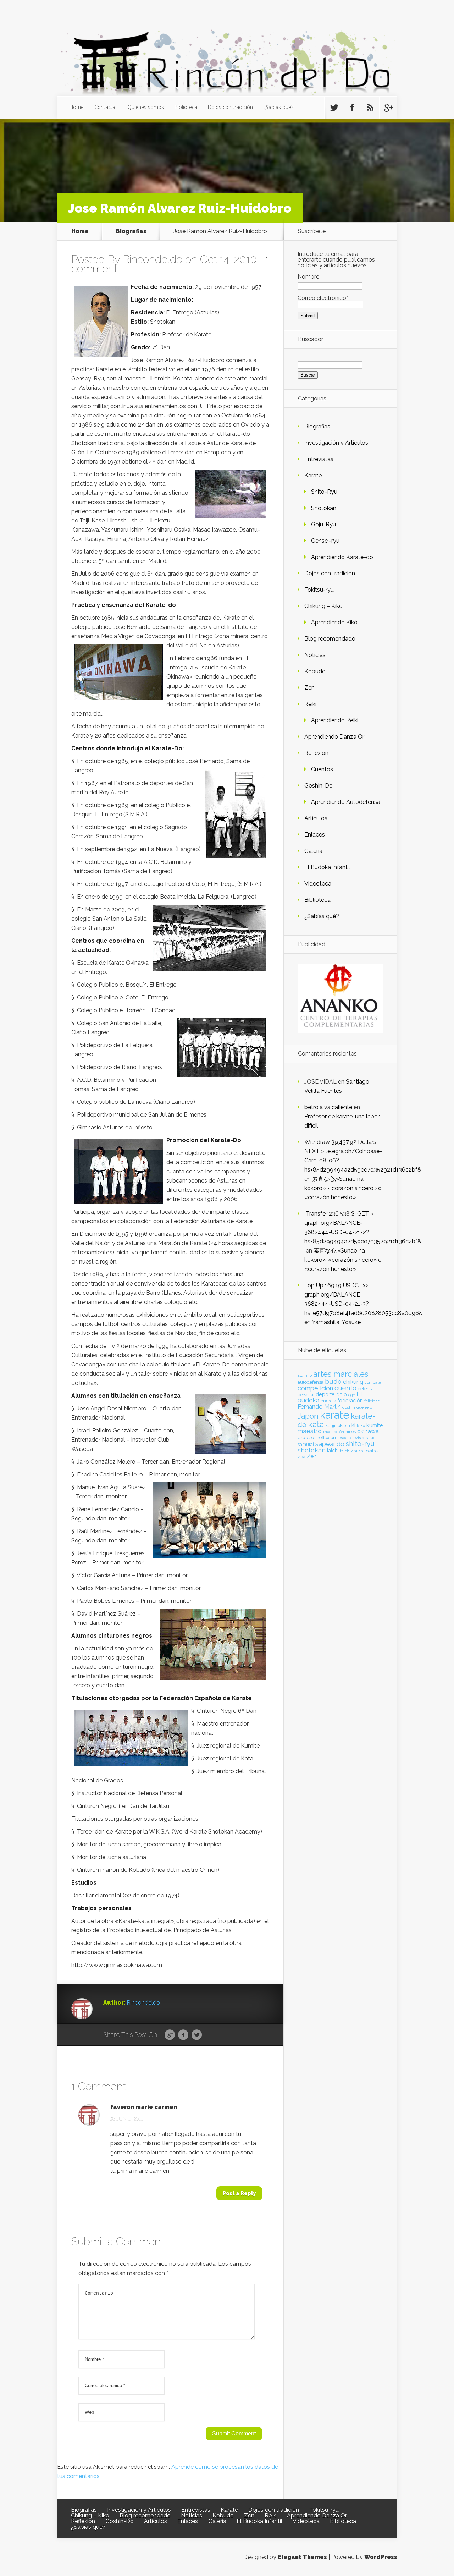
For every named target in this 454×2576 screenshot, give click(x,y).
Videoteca (318, 884)
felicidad (372, 1401)
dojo (342, 1394)
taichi (333, 1451)
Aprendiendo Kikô (334, 622)
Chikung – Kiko (323, 606)
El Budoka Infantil (327, 867)
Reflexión (316, 753)
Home (77, 107)
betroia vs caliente (328, 1107)
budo (333, 1381)
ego (352, 1395)
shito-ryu (360, 1443)
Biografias (131, 231)
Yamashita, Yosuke (336, 1322)
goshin (349, 1407)
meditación (334, 1432)
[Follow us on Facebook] (352, 108)
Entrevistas (319, 459)
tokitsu (372, 1451)
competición (315, 1388)
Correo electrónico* (323, 298)
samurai (306, 1445)
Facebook (183, 2035)
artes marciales (341, 1374)
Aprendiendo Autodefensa (346, 802)
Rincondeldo (153, 259)
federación (350, 1401)
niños (351, 1432)
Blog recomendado (330, 639)
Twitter (197, 2035)
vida (301, 1457)
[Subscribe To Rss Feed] (370, 108)
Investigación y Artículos (336, 443)
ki (353, 1425)
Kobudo (315, 671)
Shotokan (324, 508)
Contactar (106, 107)
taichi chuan (352, 1451)
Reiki (310, 704)
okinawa (368, 1431)
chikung (353, 1382)
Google (170, 2035)
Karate (313, 475)
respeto (344, 1438)
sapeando (330, 1444)
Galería (313, 851)
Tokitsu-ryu (319, 590)
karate (335, 1415)
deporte (325, 1394)
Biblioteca (186, 107)
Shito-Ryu (324, 492)
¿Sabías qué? (322, 916)
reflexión (327, 1438)
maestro (310, 1431)
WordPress (381, 2557)
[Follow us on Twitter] (334, 108)
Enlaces (315, 835)
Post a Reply (239, 2193)
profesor (307, 1437)
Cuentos (322, 769)
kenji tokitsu (338, 1425)
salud (371, 1438)
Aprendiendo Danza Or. (334, 737)
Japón (308, 1416)
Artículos (316, 818)
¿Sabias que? (278, 107)
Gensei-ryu (325, 541)
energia (328, 1401)
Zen (309, 688)
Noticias (315, 655)
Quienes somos (146, 107)
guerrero (364, 1407)
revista (358, 1438)
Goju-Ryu (323, 524)
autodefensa (311, 1382)
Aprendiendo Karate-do (342, 557)
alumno (305, 1375)
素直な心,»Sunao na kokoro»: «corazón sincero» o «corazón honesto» (343, 1188)
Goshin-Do (319, 786)
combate (373, 1382)
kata (316, 1424)
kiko (361, 1426)
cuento (345, 1388)
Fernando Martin (319, 1407)
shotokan (312, 1450)
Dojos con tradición (230, 107)
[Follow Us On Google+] (388, 108)
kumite (375, 1425)
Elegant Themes (302, 2557)
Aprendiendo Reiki (335, 720)
